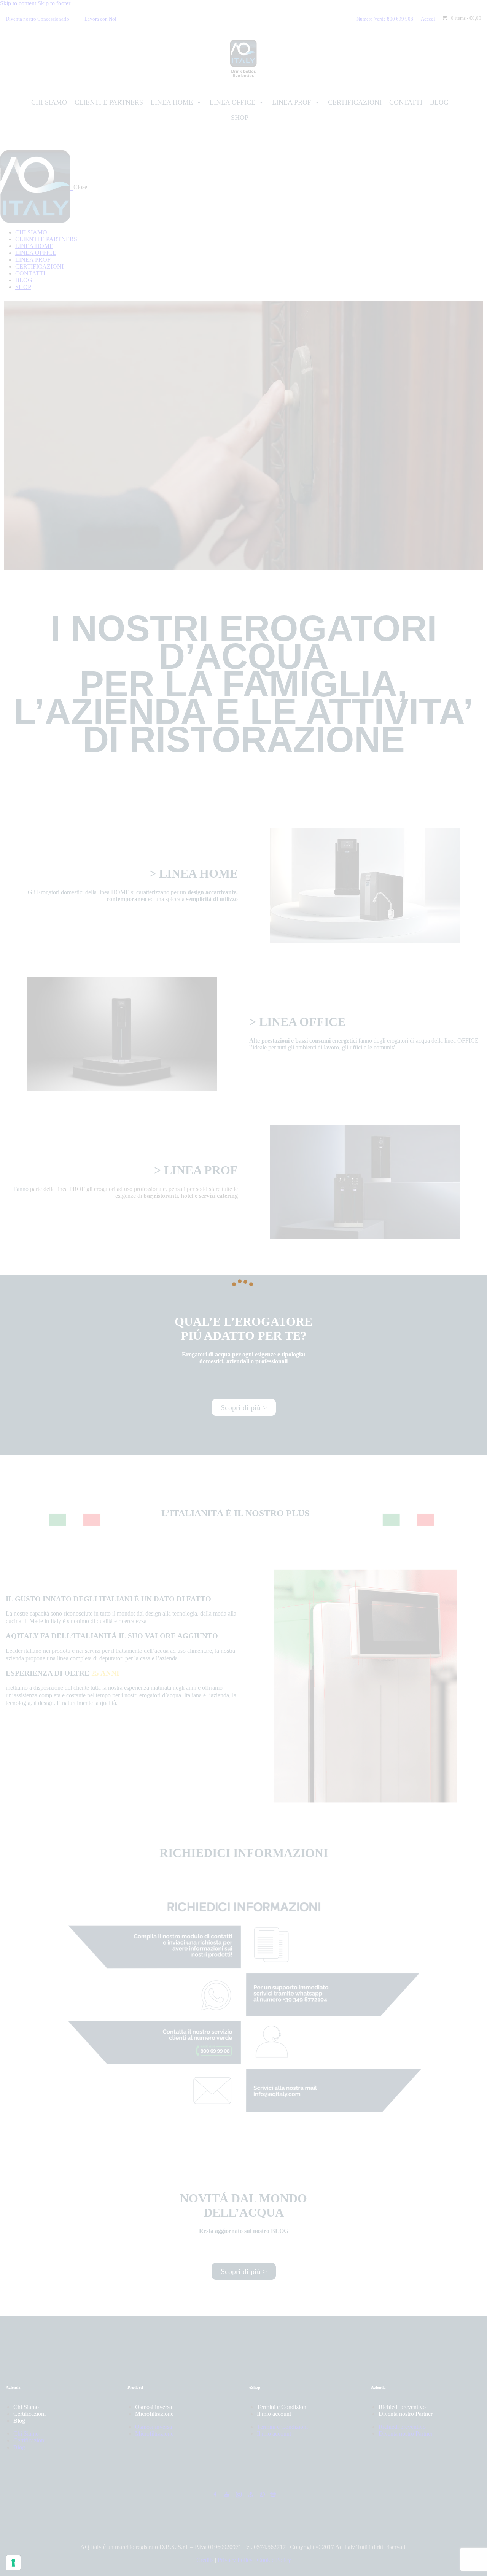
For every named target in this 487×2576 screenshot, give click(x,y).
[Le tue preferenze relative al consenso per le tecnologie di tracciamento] (13, 2563)
